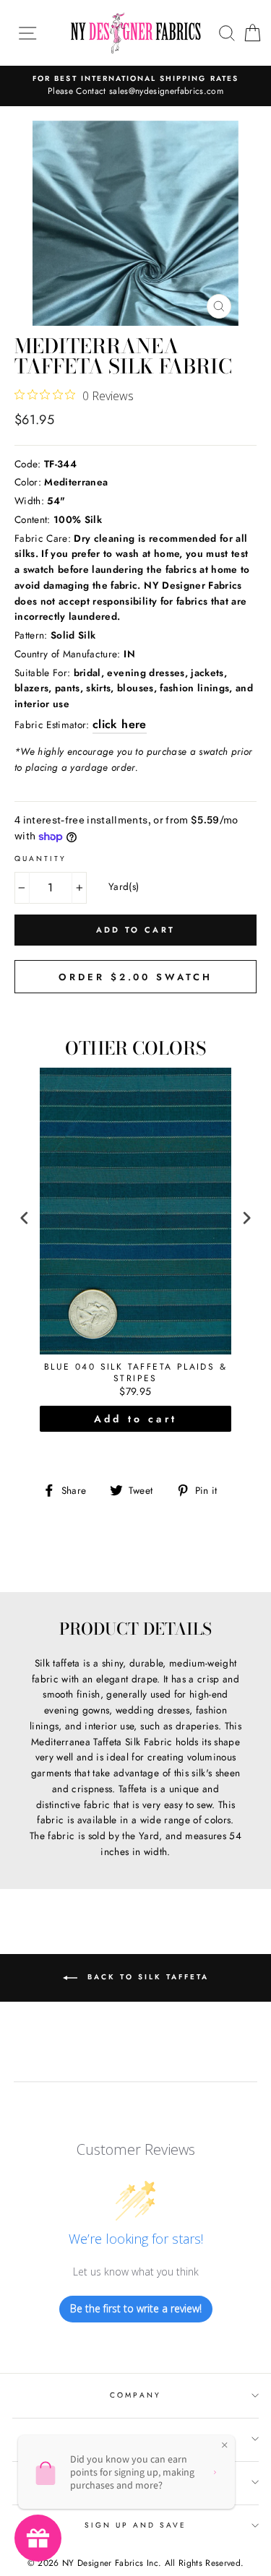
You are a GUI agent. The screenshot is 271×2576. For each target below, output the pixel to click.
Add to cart (135, 1419)
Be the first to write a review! (136, 2308)
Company (135, 2395)
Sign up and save (136, 2525)
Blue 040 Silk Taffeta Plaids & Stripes (135, 1373)
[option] (135, 86)
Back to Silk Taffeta (146, 1977)
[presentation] (25, 1218)
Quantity (40, 859)
